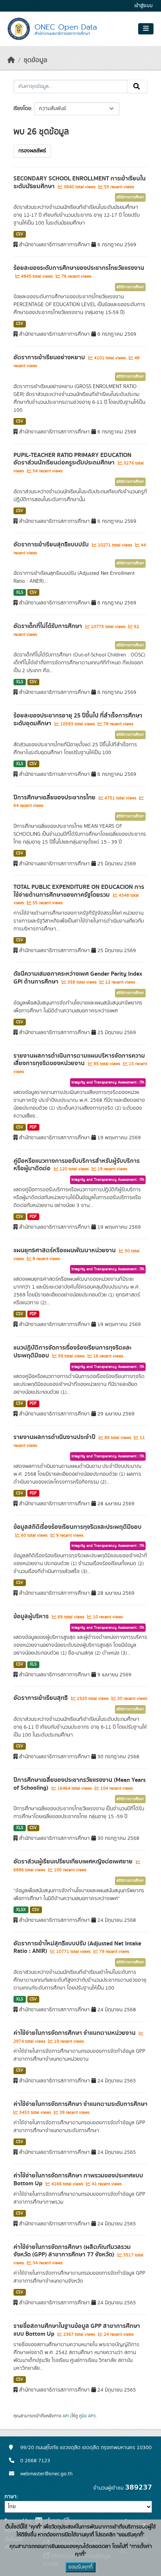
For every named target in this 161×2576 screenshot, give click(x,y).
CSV (20, 234)
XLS (20, 592)
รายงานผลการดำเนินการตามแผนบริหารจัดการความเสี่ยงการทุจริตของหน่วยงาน (79, 1060)
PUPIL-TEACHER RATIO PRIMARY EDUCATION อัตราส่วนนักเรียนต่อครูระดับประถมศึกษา (72, 459)
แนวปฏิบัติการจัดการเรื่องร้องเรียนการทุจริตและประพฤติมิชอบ (72, 1352)
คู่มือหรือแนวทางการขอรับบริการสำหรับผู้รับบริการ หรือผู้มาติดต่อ (77, 1165)
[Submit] (137, 86)
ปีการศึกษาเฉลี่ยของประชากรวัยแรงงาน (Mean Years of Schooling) (80, 1784)
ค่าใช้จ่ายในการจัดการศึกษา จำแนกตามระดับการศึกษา (80, 2104)
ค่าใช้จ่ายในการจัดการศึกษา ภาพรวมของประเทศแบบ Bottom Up (78, 2179)
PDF (33, 1127)
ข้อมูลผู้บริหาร (32, 1616)
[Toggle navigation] (146, 29)
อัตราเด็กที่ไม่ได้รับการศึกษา (48, 626)
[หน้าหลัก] (11, 60)
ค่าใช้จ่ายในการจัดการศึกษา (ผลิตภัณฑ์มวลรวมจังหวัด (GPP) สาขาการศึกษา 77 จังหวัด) (72, 2251)
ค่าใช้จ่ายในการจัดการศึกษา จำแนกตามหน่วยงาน (75, 2033)
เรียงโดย (22, 109)
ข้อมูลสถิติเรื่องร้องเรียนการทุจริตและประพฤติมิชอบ (78, 1527)
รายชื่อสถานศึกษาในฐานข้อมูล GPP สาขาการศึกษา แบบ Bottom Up (77, 2330)
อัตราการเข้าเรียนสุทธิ (41, 1698)
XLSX (21, 1910)
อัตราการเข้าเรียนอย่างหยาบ (50, 357)
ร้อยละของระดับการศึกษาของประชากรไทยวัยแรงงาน (79, 268)
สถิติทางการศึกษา (130, 197)
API (66, 2416)
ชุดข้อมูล (35, 60)
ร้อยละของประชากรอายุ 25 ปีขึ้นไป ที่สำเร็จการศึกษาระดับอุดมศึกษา (78, 720)
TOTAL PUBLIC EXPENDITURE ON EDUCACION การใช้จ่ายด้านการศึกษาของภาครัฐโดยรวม (79, 891)
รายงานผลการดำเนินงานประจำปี (55, 1437)
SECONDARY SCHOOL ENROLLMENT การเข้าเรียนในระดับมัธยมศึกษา (80, 182)
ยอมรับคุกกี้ (80, 2567)
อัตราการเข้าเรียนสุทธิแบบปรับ (52, 545)
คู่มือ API (87, 2416)
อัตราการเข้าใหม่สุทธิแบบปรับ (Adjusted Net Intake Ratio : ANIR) (77, 1947)
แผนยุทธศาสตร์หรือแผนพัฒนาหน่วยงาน (65, 1250)
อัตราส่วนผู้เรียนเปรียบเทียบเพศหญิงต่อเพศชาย (74, 1862)
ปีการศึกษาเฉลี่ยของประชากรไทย (55, 798)
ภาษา (10, 2497)
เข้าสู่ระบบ (144, 6)
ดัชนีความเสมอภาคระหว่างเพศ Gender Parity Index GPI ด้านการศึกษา (78, 978)
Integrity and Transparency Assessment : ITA (108, 1082)
